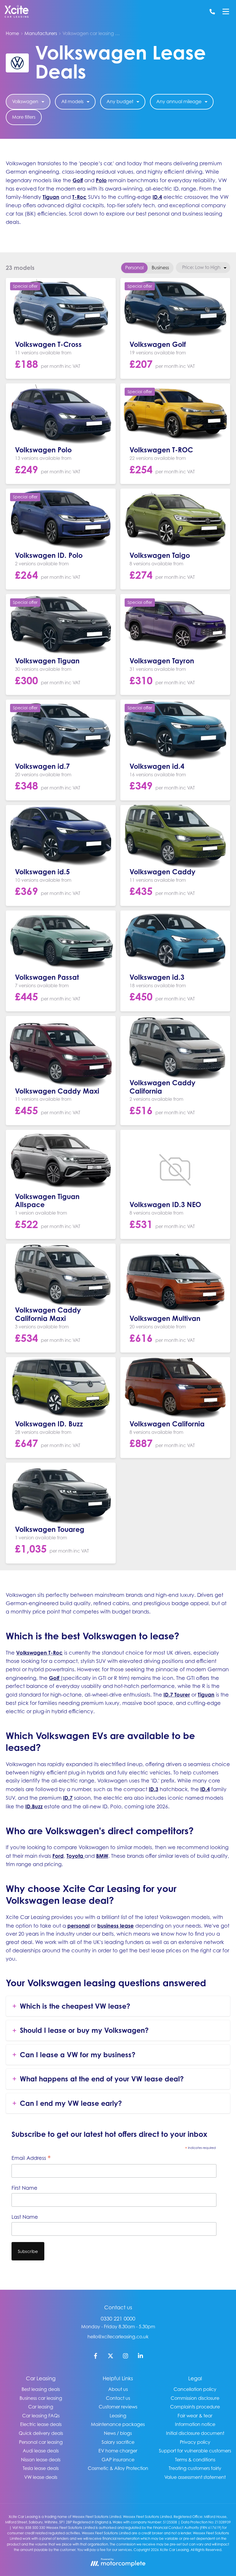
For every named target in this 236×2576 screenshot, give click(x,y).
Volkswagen (25, 101)
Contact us (118, 2398)
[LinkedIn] (140, 2357)
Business (160, 268)
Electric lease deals (41, 2424)
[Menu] (226, 11)
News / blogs (118, 2433)
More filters (24, 117)
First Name (24, 2188)
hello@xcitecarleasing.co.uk (118, 2337)
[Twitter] (111, 2357)
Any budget (120, 101)
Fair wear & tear (195, 2416)
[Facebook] (96, 2357)
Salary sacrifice (118, 2442)
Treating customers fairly (195, 2468)
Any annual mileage (179, 101)
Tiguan (51, 197)
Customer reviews (118, 2407)
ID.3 (154, 1789)
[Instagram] (125, 2357)
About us (118, 2389)
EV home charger (118, 2451)
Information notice (195, 2424)
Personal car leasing (41, 2442)
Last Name (25, 2217)
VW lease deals (41, 2477)
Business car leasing (41, 2398)
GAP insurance (118, 2460)
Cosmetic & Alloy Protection (118, 2468)
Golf (78, 180)
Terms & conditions (195, 2460)
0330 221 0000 (118, 2319)
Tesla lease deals (41, 2468)
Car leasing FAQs (41, 2416)
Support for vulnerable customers (195, 2451)
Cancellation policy (195, 2389)
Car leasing (41, 2407)
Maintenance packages (118, 2424)
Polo (101, 180)
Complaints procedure (195, 2407)
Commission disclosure (195, 2398)
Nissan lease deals (41, 2460)
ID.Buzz (34, 1806)
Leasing (118, 2416)
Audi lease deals (41, 2451)
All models (72, 101)
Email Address (31, 2158)
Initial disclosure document (195, 2433)
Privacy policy (195, 2442)
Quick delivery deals (41, 2433)
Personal (134, 268)
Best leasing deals (41, 2389)
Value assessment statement (195, 2477)
